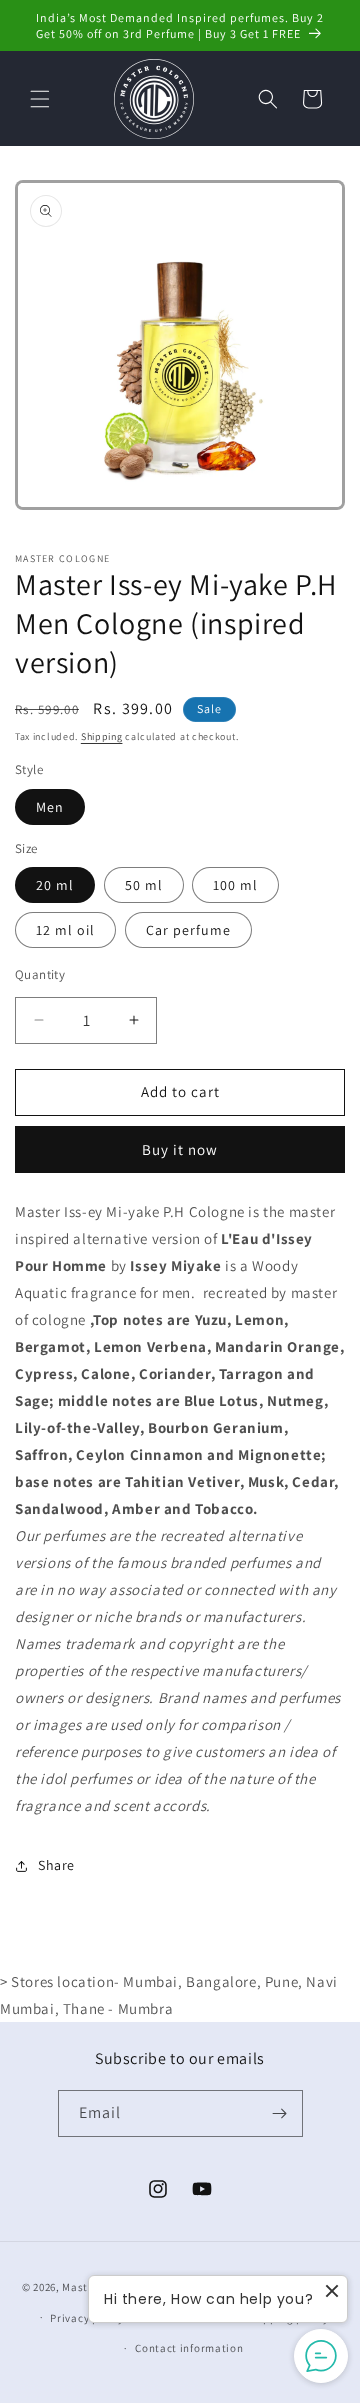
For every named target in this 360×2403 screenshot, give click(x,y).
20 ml (55, 885)
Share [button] (56, 1865)
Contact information (189, 2348)
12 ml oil (65, 930)
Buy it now (180, 1149)
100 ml (235, 885)
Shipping (102, 736)
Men (50, 807)
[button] (40, 99)
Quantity (40, 974)
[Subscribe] (280, 2113)
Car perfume (188, 930)
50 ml (144, 885)
